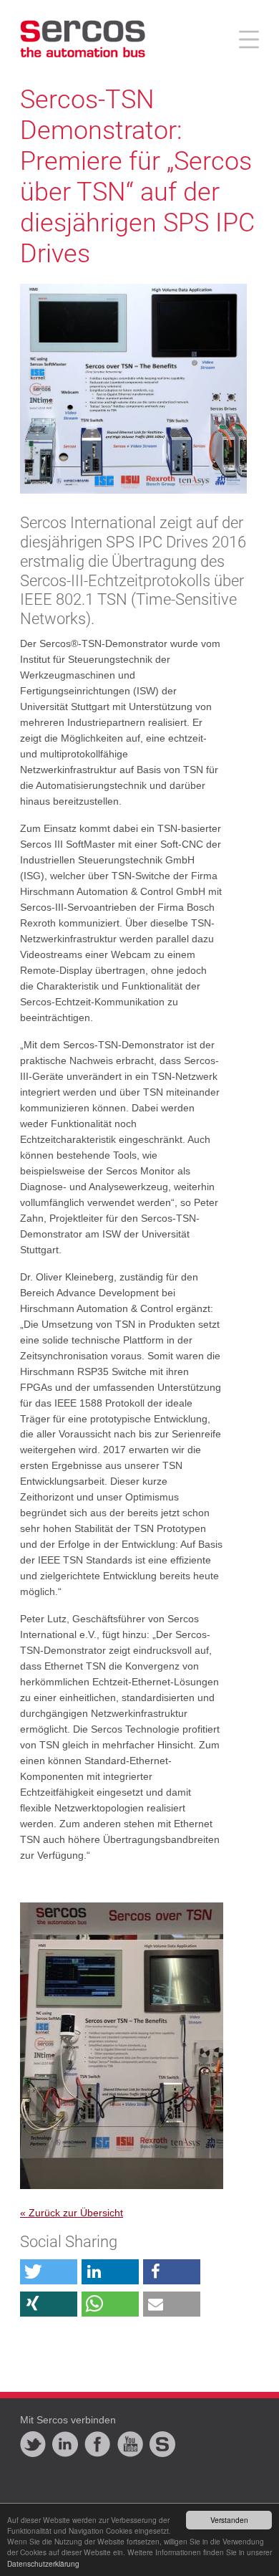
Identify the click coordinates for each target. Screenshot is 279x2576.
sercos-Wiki (162, 2444)
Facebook (97, 2444)
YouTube (130, 2444)
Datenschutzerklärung (43, 2563)
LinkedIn (65, 2444)
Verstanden (229, 2520)
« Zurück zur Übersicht (72, 2213)
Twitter (33, 2444)
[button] (49, 2272)
